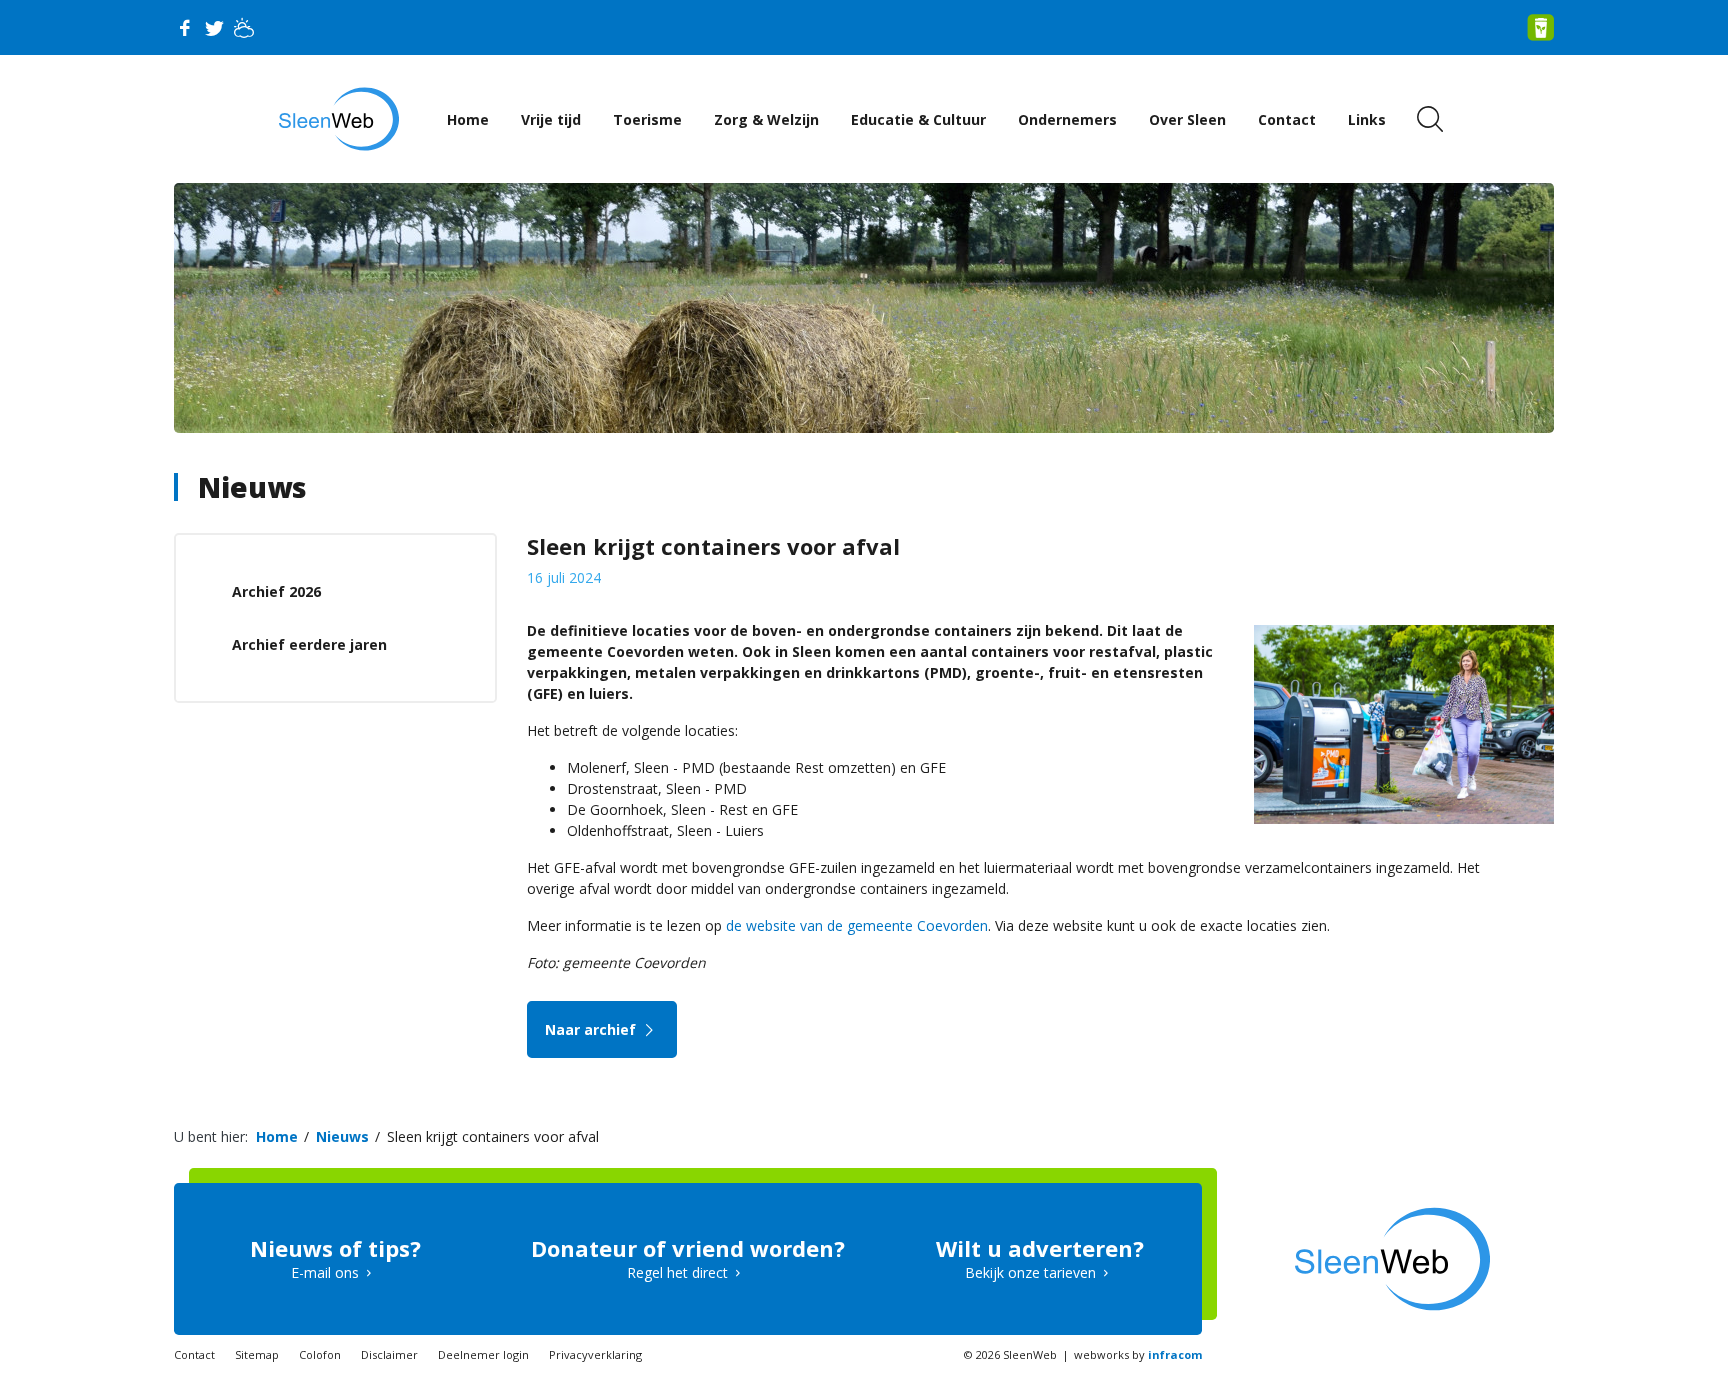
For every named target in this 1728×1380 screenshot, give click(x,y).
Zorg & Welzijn (766, 119)
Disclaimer (389, 1354)
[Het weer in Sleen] (244, 28)
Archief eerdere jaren (309, 644)
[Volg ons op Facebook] (184, 28)
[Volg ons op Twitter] (214, 28)
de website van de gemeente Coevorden (857, 925)
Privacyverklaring (595, 1354)
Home (468, 119)
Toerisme (647, 119)
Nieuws (252, 487)
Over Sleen (1187, 119)
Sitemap (257, 1354)
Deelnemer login (483, 1354)
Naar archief (592, 1029)
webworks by (1138, 1354)
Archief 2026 (276, 591)
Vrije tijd (551, 119)
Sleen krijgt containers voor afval (493, 1136)
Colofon (320, 1354)
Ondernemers (1067, 119)
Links (1367, 119)
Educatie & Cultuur (918, 119)
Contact (1287, 119)
